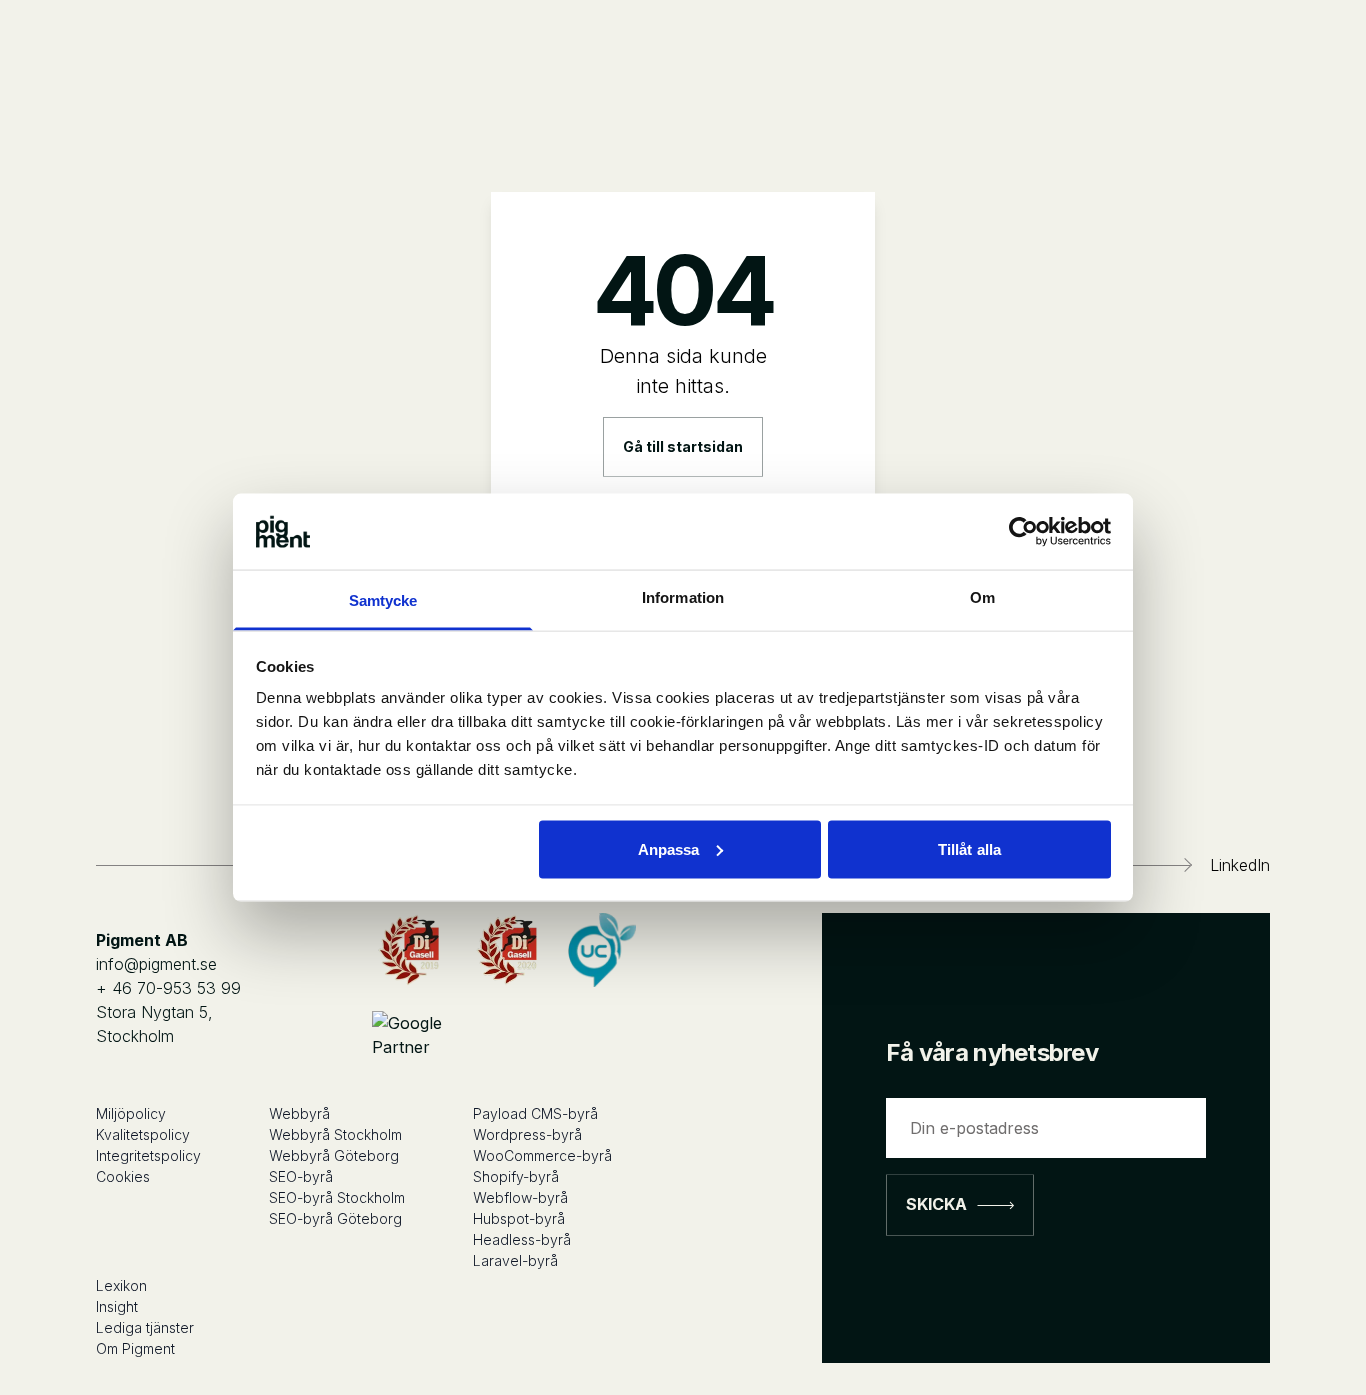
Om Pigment (135, 1348)
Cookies (123, 1176)
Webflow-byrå (520, 1197)
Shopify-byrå (516, 1176)
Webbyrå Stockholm (335, 1134)
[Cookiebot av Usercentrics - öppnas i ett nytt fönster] (1023, 531)
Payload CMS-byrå (535, 1113)
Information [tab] (683, 597)
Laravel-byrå (515, 1260)
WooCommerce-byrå (542, 1155)
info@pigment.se (156, 964)
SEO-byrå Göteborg (335, 1218)
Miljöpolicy (131, 1113)
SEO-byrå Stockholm (337, 1197)
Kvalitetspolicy (143, 1134)
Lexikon (121, 1285)
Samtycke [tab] (383, 600)
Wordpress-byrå (527, 1134)
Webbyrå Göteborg (334, 1155)
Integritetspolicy (148, 1155)
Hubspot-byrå (519, 1218)
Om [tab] (982, 597)
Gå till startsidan (683, 446)
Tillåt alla (969, 848)
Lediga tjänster (145, 1327)
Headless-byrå (522, 1239)
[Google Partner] (409, 1037)
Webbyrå (299, 1113)
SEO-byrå (301, 1176)
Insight (117, 1306)
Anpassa (669, 848)
